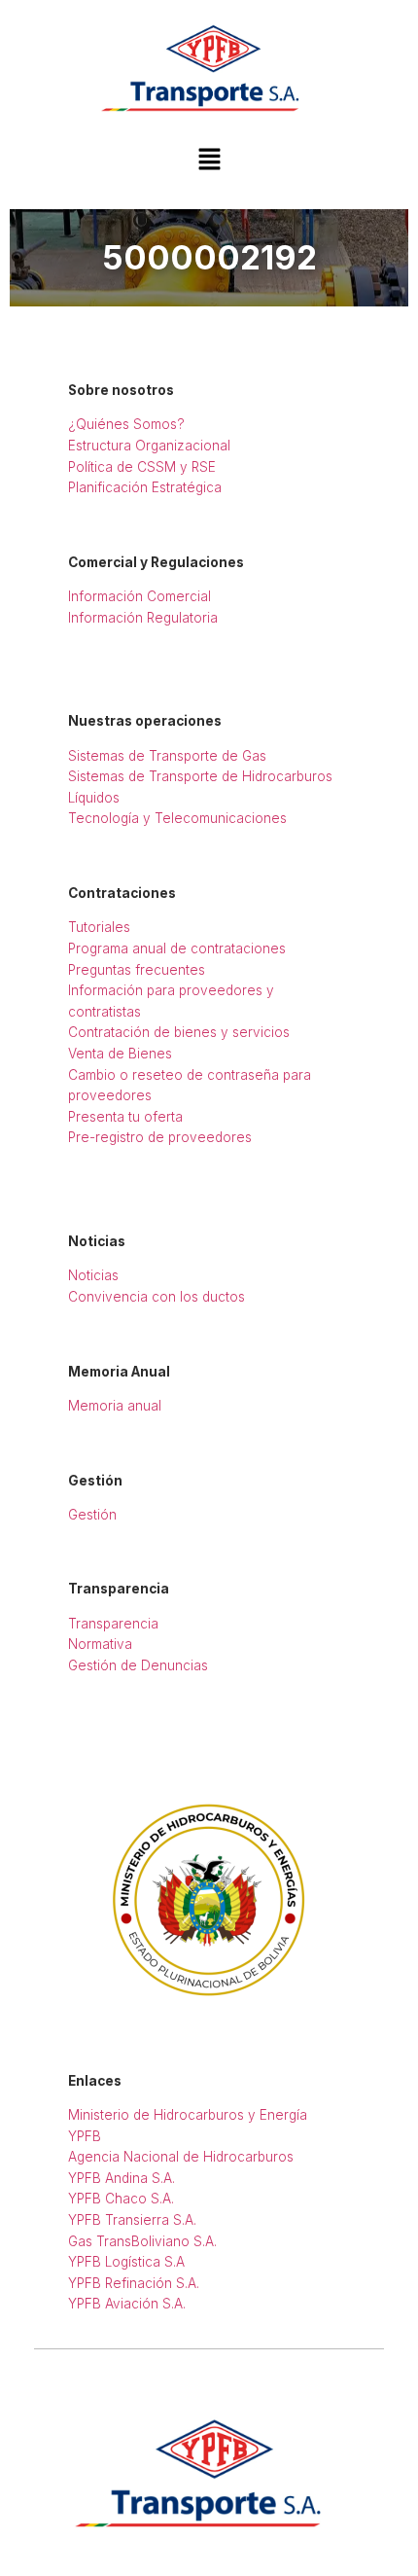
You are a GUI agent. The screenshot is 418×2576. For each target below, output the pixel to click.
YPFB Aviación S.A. (127, 2304)
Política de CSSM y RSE (142, 467)
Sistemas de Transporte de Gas (167, 756)
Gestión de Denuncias (138, 1665)
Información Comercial (139, 596)
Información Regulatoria (143, 618)
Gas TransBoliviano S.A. (142, 2241)
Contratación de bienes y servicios (179, 1032)
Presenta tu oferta (125, 1117)
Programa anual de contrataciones (177, 948)
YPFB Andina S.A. (122, 2178)
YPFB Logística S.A (126, 2262)
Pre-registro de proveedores (160, 1137)
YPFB (85, 2136)
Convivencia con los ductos (157, 1297)
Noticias (93, 1275)
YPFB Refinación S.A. (134, 2283)
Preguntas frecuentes (137, 970)
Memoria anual (115, 1406)
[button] (209, 160)
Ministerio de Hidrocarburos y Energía (188, 2115)
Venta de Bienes (120, 1054)
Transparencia (113, 1624)
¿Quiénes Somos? (126, 424)
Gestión (92, 1515)
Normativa (100, 1644)
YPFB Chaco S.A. (121, 2199)
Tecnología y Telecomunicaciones (177, 818)
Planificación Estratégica (145, 487)
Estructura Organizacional (149, 446)
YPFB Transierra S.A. (132, 2220)
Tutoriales (99, 927)
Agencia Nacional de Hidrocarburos (181, 2157)
